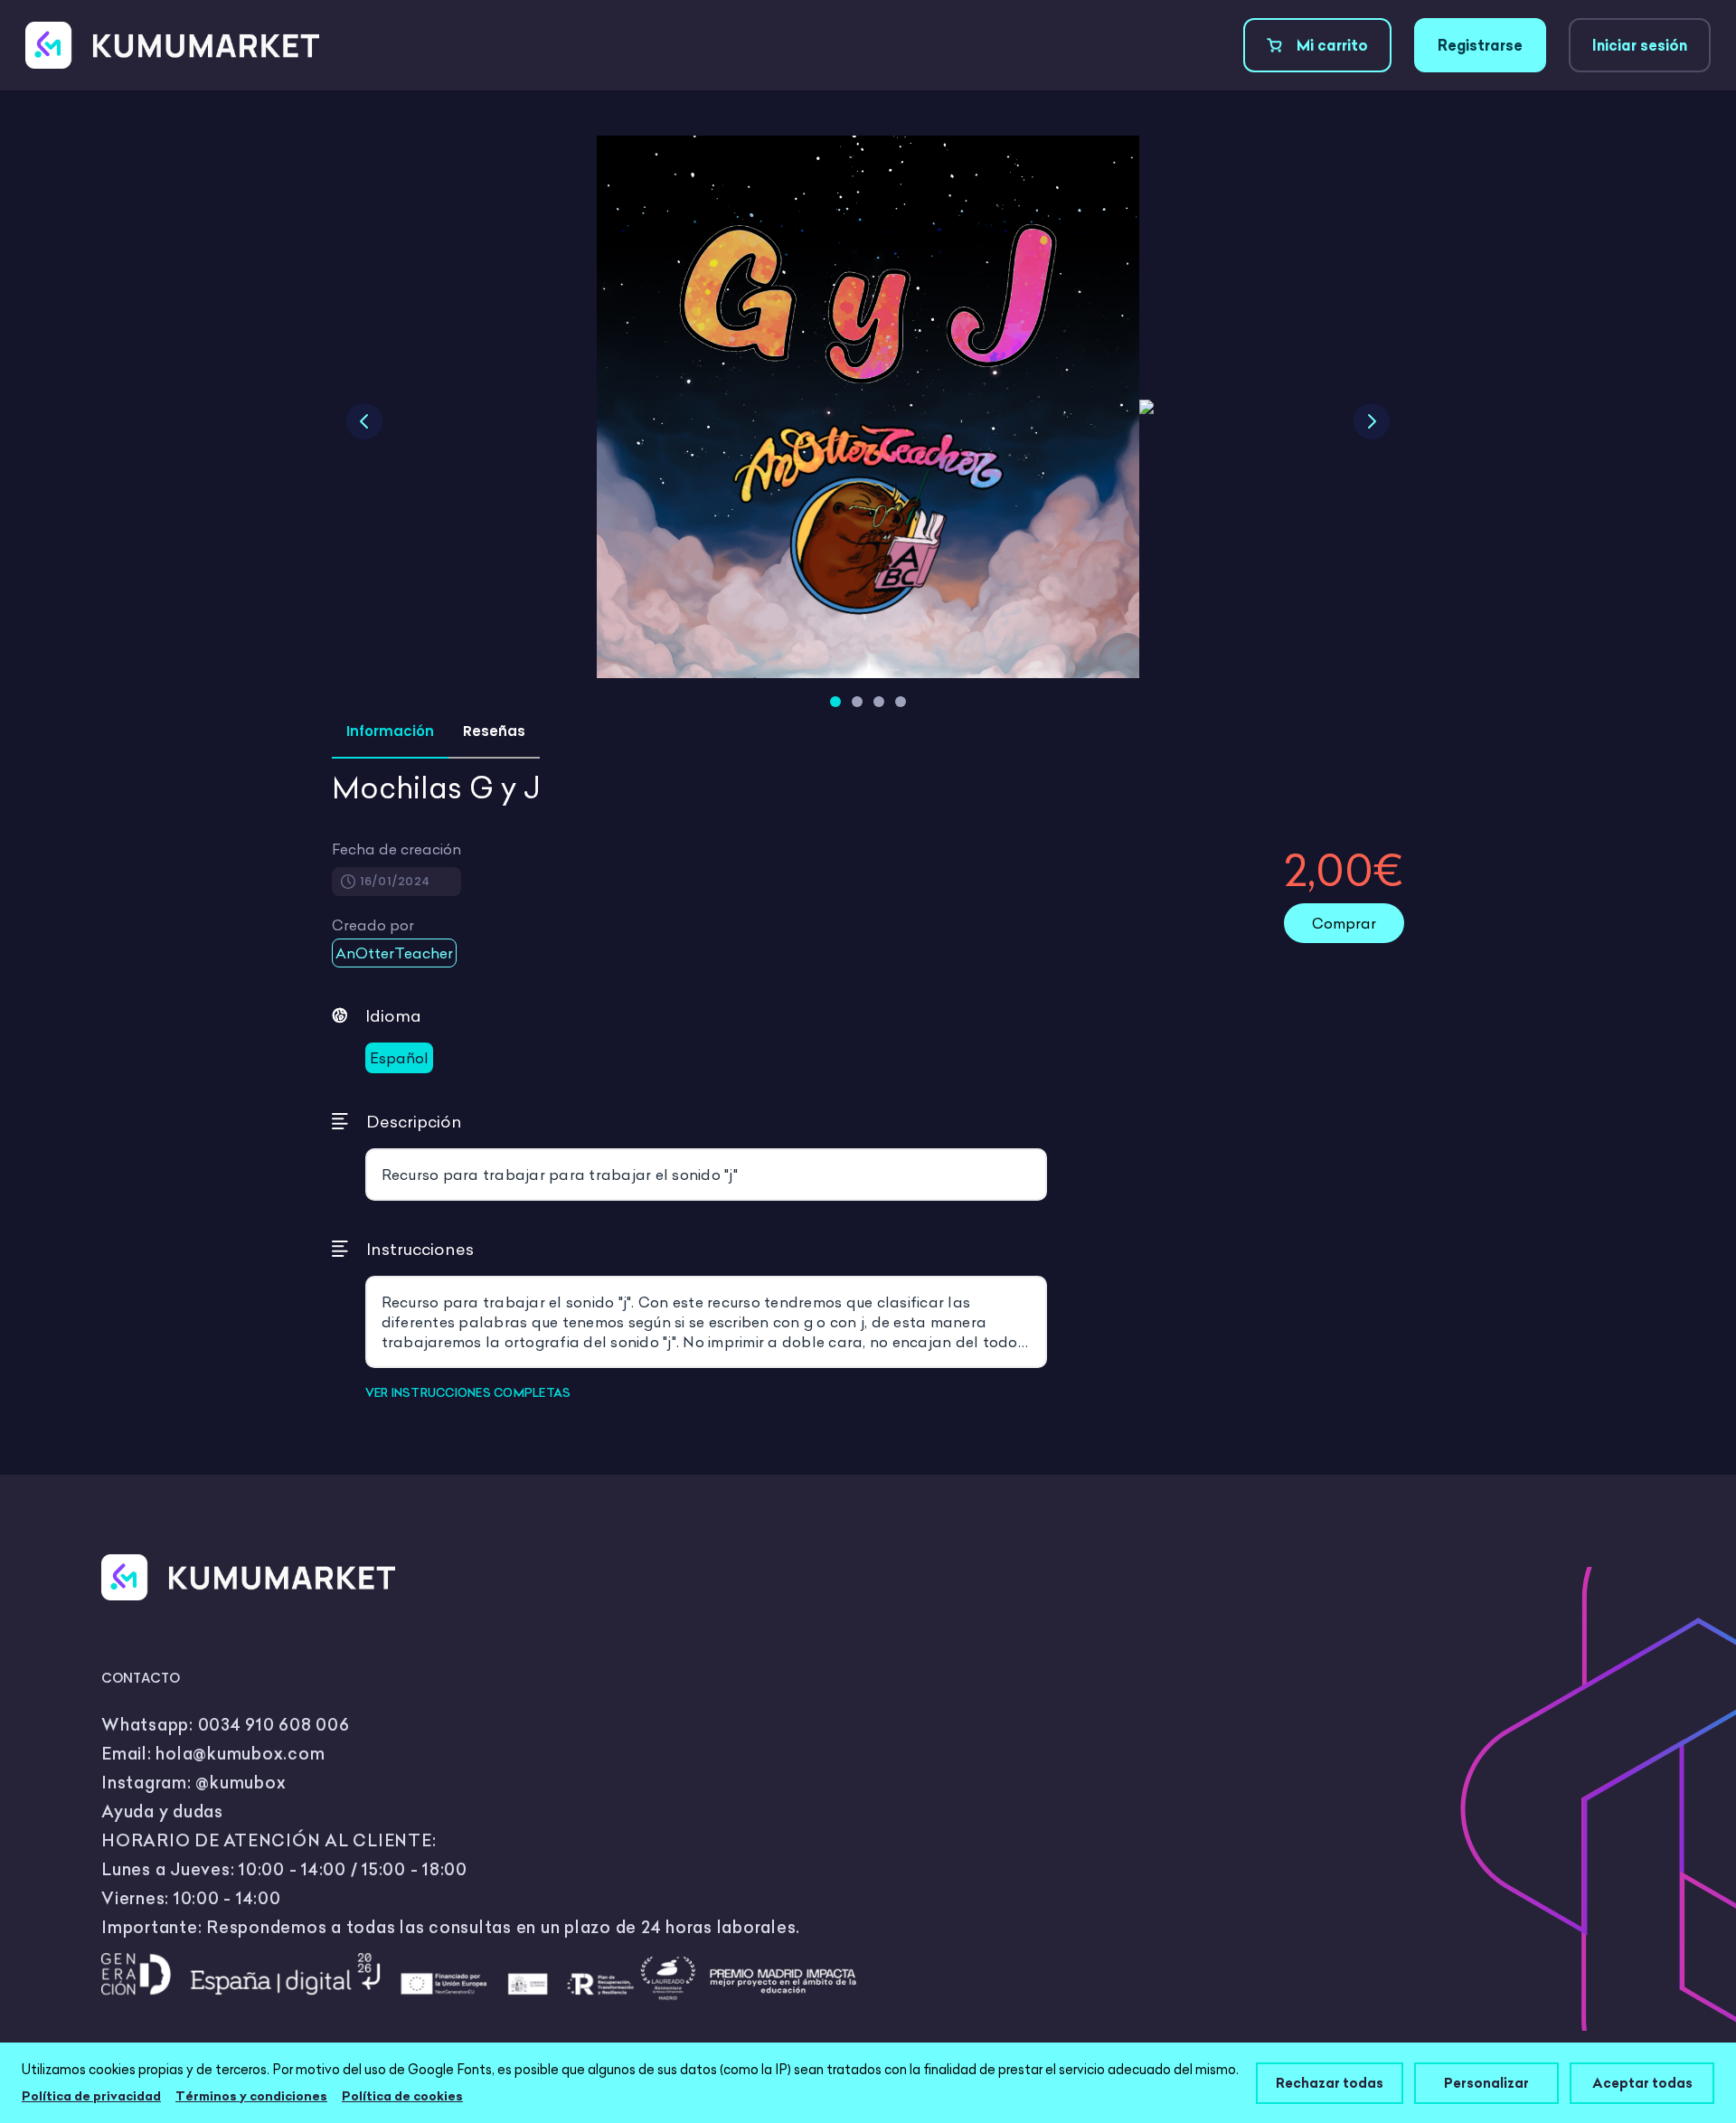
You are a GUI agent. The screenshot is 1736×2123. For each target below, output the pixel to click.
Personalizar (1486, 2083)
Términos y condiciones (251, 2096)
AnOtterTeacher (394, 953)
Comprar (1344, 923)
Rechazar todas (1330, 2083)
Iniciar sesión (1640, 45)
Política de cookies (402, 2096)
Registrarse (1480, 45)
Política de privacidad (91, 2096)
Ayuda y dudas (162, 1812)
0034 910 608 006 (274, 1725)
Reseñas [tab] (494, 731)
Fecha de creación (396, 849)
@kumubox (241, 1783)
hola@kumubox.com (240, 1754)
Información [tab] (390, 731)
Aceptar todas (1642, 2083)
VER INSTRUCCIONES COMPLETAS (468, 1392)
